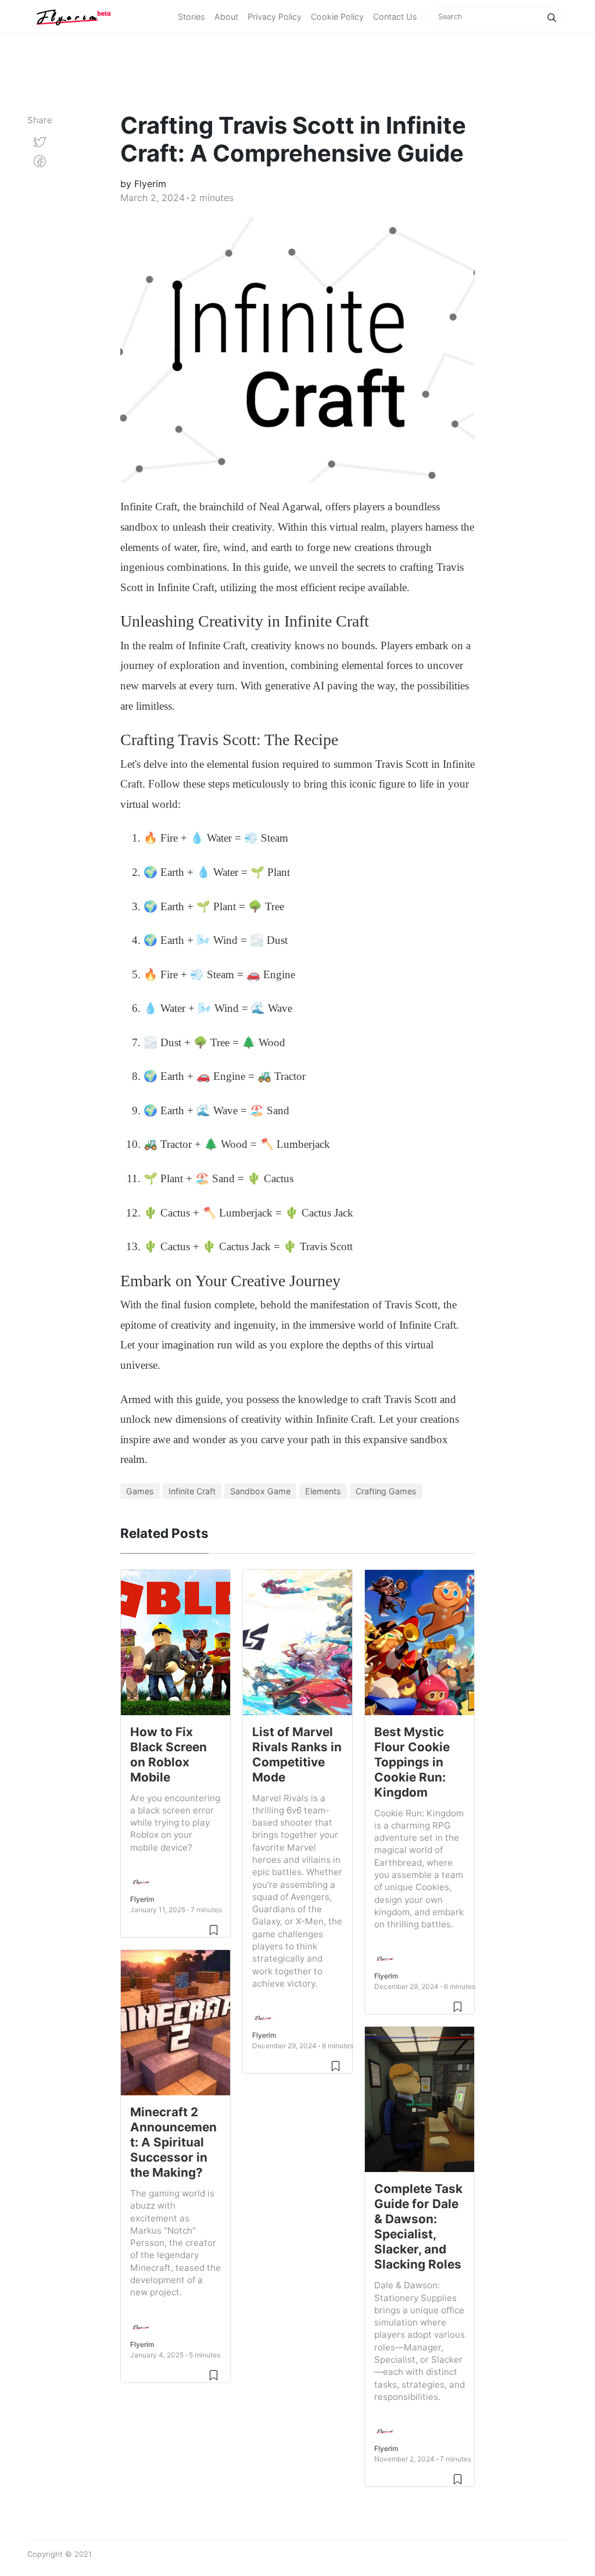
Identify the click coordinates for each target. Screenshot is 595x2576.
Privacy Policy (275, 17)
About (226, 17)
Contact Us (395, 17)
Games (140, 1491)
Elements (323, 1491)
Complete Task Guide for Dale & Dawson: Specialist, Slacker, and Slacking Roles (418, 2226)
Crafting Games (386, 1491)
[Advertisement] (212, 73)
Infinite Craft (192, 1491)
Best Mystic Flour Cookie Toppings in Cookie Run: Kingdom (412, 1762)
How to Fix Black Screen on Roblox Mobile (169, 1754)
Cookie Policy (337, 17)
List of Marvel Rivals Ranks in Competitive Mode (297, 1754)
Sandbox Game (260, 1491)
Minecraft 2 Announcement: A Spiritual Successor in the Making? (173, 2142)
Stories (191, 17)
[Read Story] (214, 1929)
